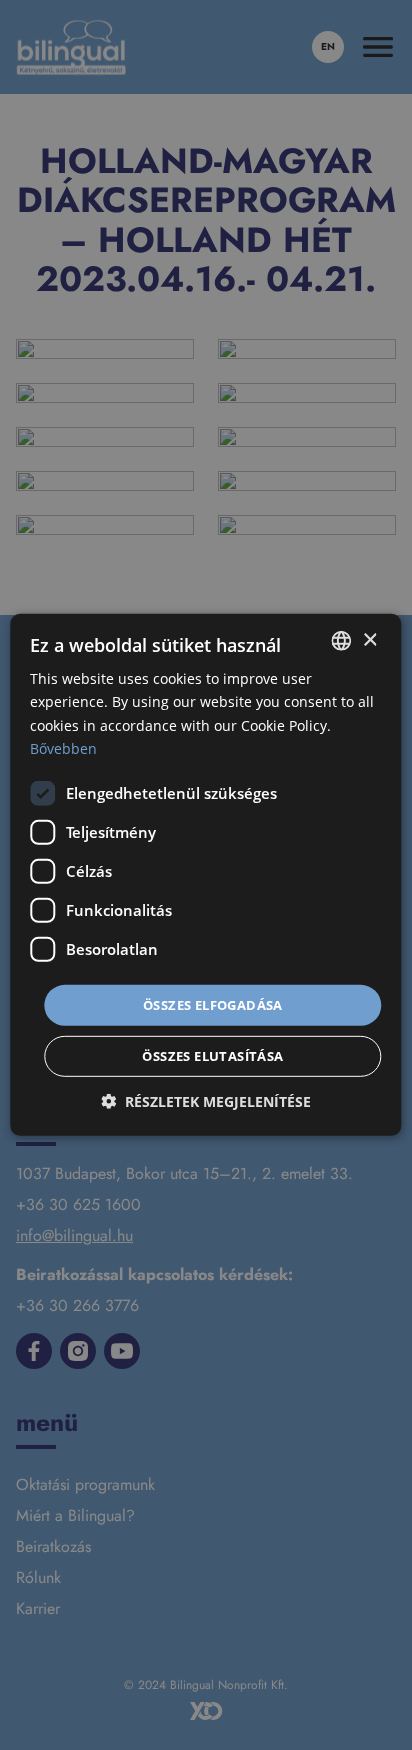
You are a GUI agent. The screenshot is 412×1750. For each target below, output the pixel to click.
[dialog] (206, 875)
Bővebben (63, 747)
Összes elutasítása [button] (212, 1056)
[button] (206, 1101)
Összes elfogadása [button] (213, 1005)
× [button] (369, 639)
